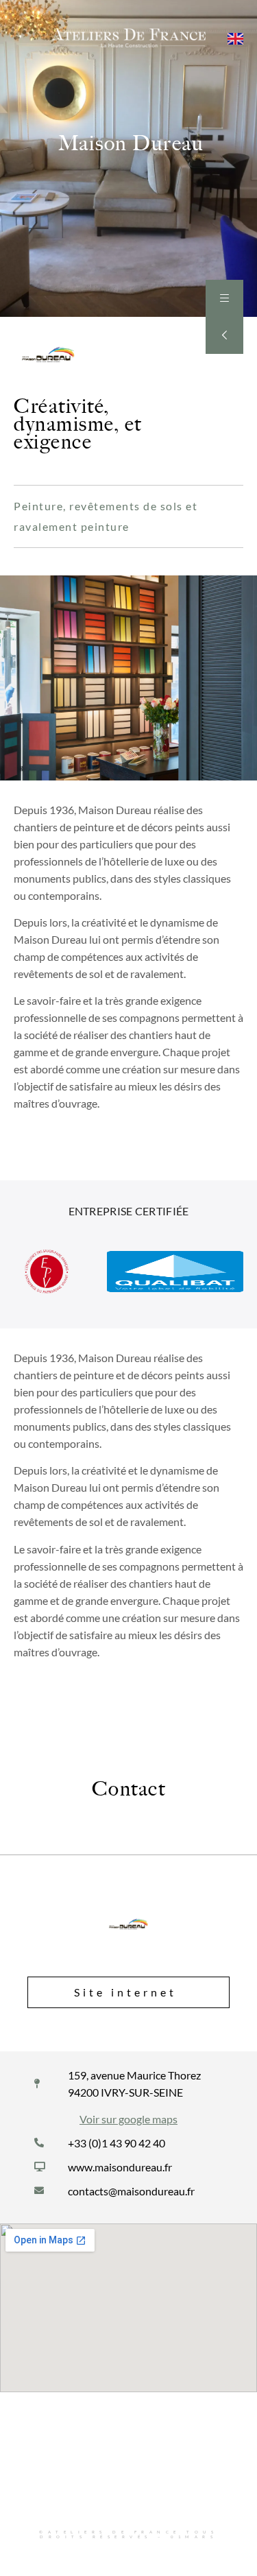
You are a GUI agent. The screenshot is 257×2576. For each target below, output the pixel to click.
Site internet (125, 1992)
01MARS (194, 2537)
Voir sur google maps (128, 2119)
